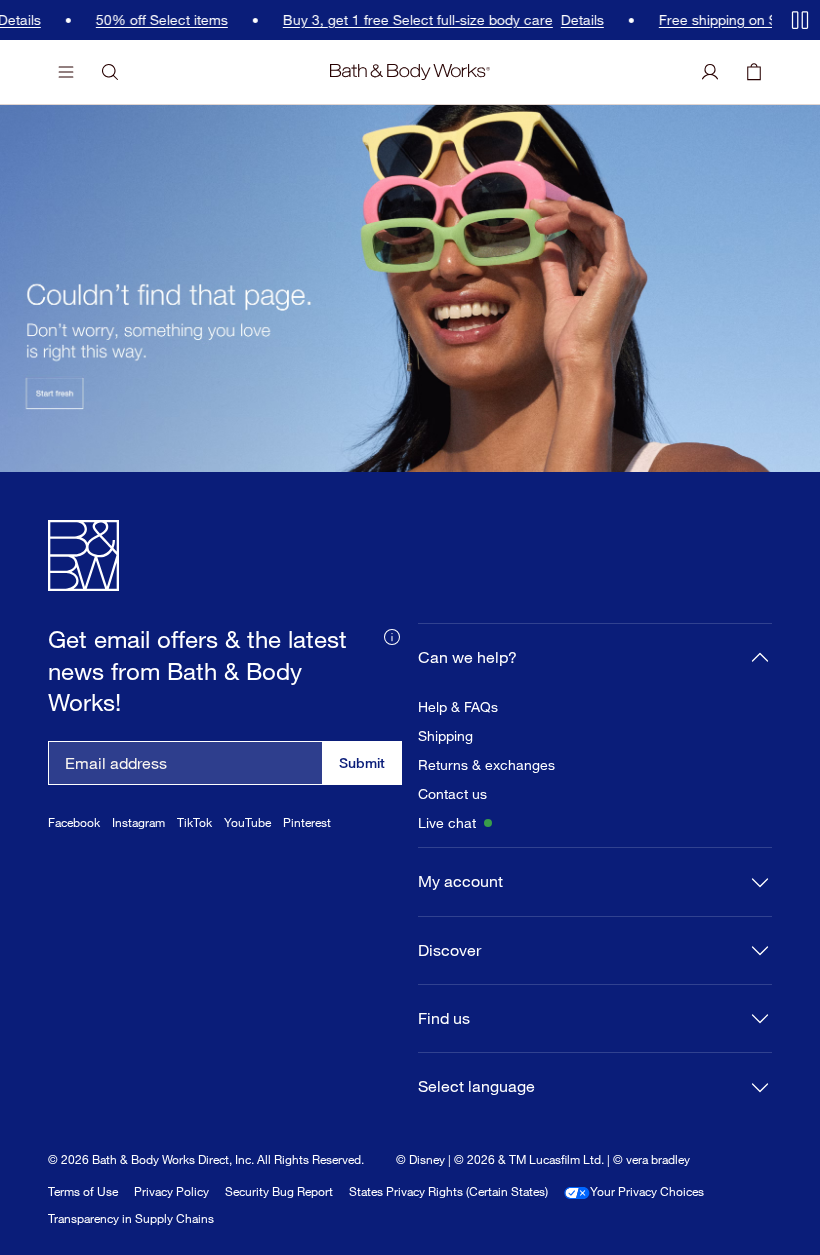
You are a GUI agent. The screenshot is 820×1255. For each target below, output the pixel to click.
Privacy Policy (171, 1191)
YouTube (247, 822)
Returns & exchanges (486, 765)
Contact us (452, 794)
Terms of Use (83, 1191)
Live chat (447, 823)
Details (573, 20)
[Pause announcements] (800, 20)
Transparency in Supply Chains (131, 1218)
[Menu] (66, 72)
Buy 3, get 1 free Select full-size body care (409, 20)
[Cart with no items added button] (754, 72)
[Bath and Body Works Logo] (410, 72)
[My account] (710, 72)
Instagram (138, 822)
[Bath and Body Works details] (392, 635)
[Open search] (110, 72)
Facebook (74, 822)
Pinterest (307, 822)
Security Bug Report (279, 1191)
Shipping (445, 736)
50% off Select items (153, 20)
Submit (362, 762)
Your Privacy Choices (647, 1191)
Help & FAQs (458, 707)
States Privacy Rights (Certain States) (448, 1191)
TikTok (194, 822)
